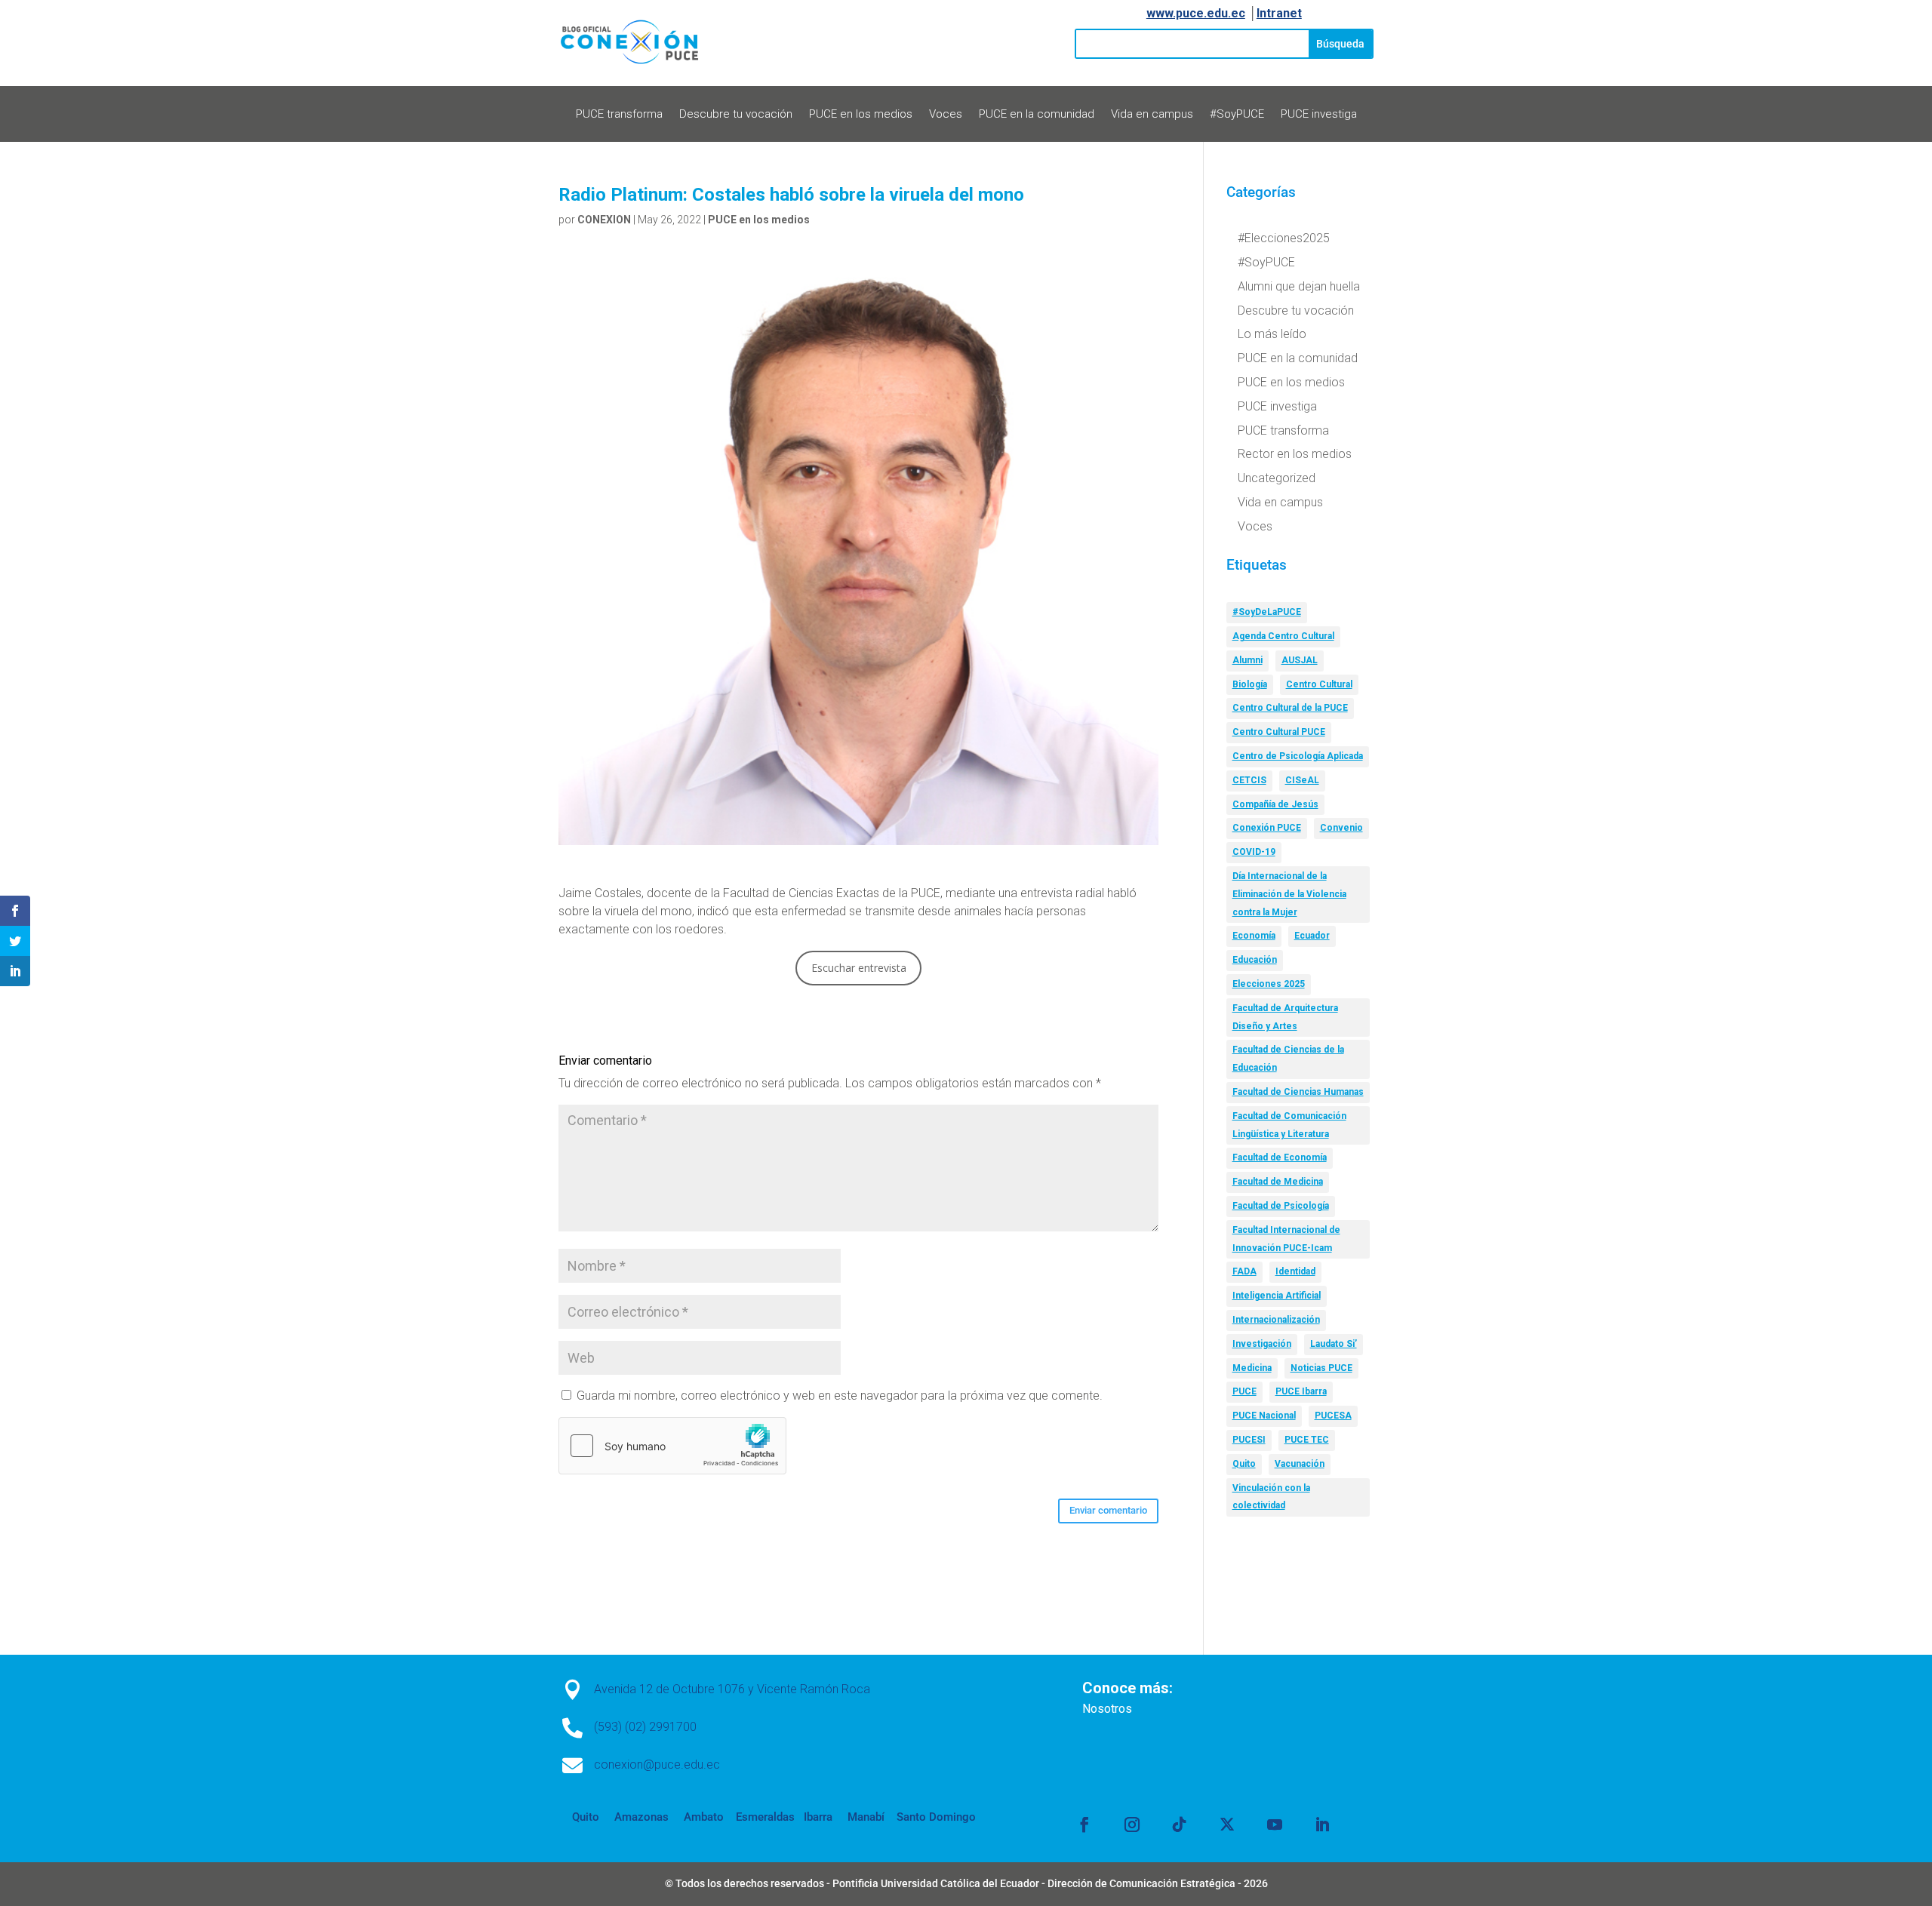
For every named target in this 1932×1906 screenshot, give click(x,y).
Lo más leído (1272, 334)
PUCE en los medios (861, 115)
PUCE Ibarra (1301, 1391)
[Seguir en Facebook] (1084, 1825)
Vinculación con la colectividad (1271, 1497)
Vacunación (1300, 1464)
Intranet (1279, 13)
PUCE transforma (619, 115)
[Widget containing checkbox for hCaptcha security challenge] (672, 1446)
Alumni (1247, 660)
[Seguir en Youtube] (1275, 1825)
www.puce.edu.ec (1196, 13)
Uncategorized (1277, 478)
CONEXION (604, 220)
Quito (1244, 1464)
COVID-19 (1254, 852)
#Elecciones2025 (1284, 238)
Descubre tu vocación (736, 115)
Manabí (864, 1817)
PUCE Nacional (1264, 1416)
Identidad (1295, 1271)
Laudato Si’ (1334, 1344)
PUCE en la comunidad (1037, 115)
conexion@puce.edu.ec (657, 1765)
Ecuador (1312, 936)
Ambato (702, 1817)
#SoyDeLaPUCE (1267, 612)
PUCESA (1333, 1416)
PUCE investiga (1319, 115)
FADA (1244, 1271)
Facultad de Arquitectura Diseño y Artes (1285, 1017)
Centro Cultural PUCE (1279, 732)
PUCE (1244, 1391)
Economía (1254, 936)
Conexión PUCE (1267, 828)
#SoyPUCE (1237, 115)
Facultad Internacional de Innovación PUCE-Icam (1286, 1239)
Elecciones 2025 (1269, 984)
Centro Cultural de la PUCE (1290, 708)
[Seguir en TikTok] (1180, 1825)
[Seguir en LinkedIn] (1322, 1825)
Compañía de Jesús (1275, 804)
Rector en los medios (1295, 454)
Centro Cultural (1319, 684)
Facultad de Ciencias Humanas (1298, 1092)
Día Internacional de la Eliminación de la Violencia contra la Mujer (1289, 894)
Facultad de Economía (1280, 1157)
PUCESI (1249, 1440)
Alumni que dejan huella (1299, 286)
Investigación (1262, 1344)
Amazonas (640, 1817)
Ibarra (817, 1817)
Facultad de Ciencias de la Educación (1288, 1059)
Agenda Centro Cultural (1283, 636)
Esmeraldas (765, 1817)
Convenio (1341, 828)
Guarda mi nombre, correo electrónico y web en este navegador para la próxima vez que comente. (840, 1396)
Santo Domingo (936, 1817)
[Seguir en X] (1227, 1825)
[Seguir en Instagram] (1132, 1825)
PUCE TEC (1307, 1440)
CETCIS (1249, 780)
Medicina (1252, 1368)
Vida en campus (1152, 115)
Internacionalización (1276, 1320)
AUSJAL (1300, 660)
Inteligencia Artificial (1277, 1296)
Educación (1255, 960)
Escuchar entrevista (859, 968)
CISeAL (1302, 780)
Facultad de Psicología (1281, 1206)
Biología (1250, 684)
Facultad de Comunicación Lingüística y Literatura (1289, 1125)
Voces (946, 115)
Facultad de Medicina (1278, 1182)
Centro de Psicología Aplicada (1298, 756)
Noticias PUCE (1321, 1368)
